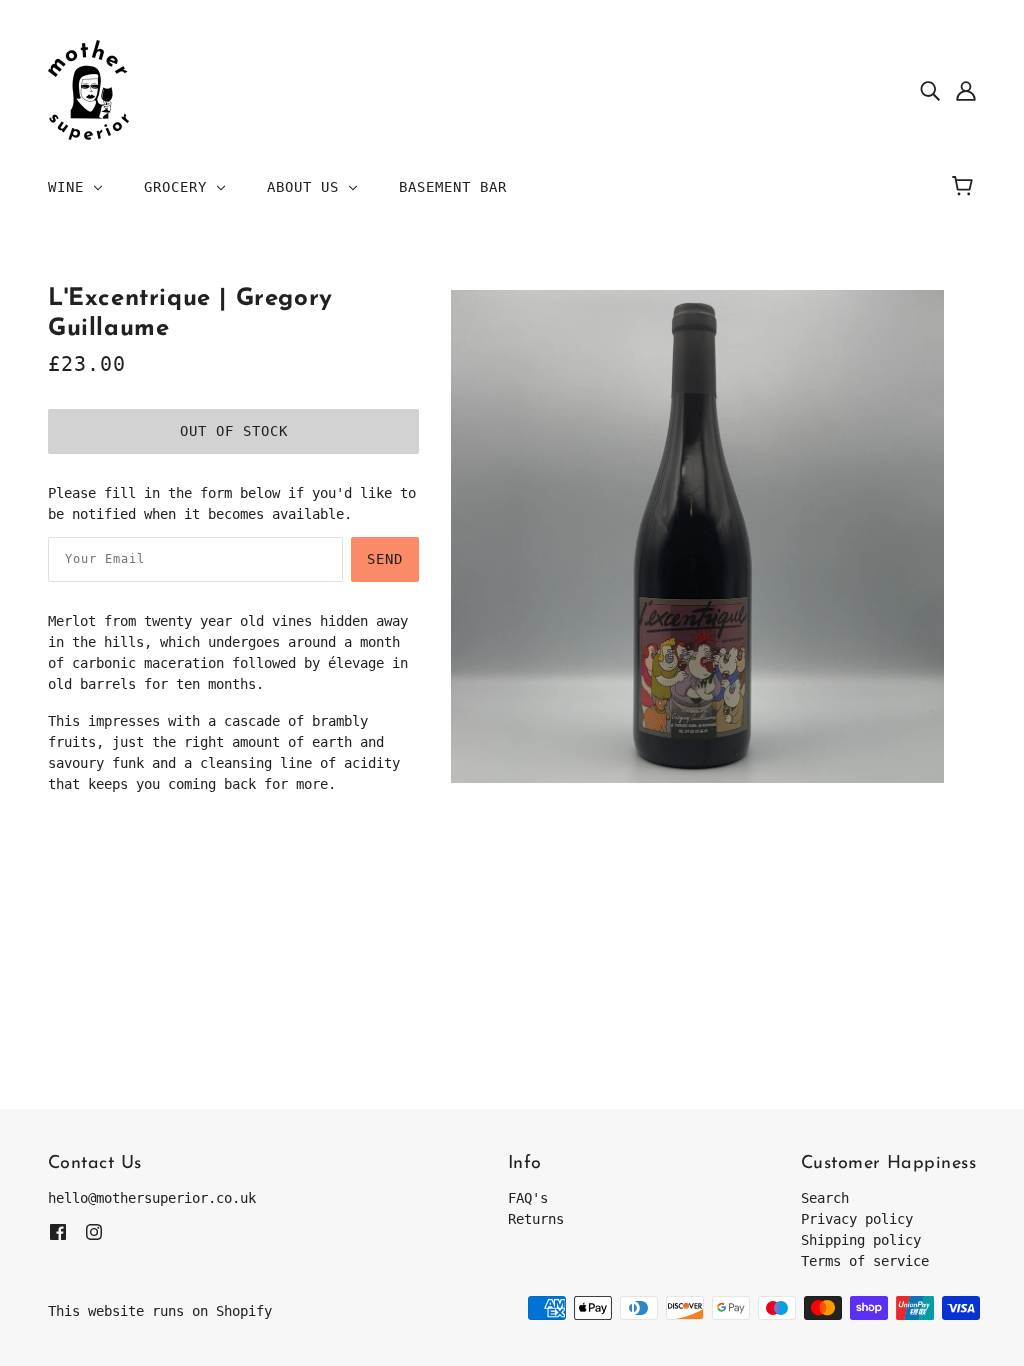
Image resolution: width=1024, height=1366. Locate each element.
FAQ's (528, 1198)
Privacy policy (857, 1219)
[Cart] (965, 187)
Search (825, 1198)
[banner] (88, 89)
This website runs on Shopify (160, 1311)
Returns (536, 1219)
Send (385, 559)
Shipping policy (861, 1240)
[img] (930, 90)
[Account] (966, 90)
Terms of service (865, 1261)
